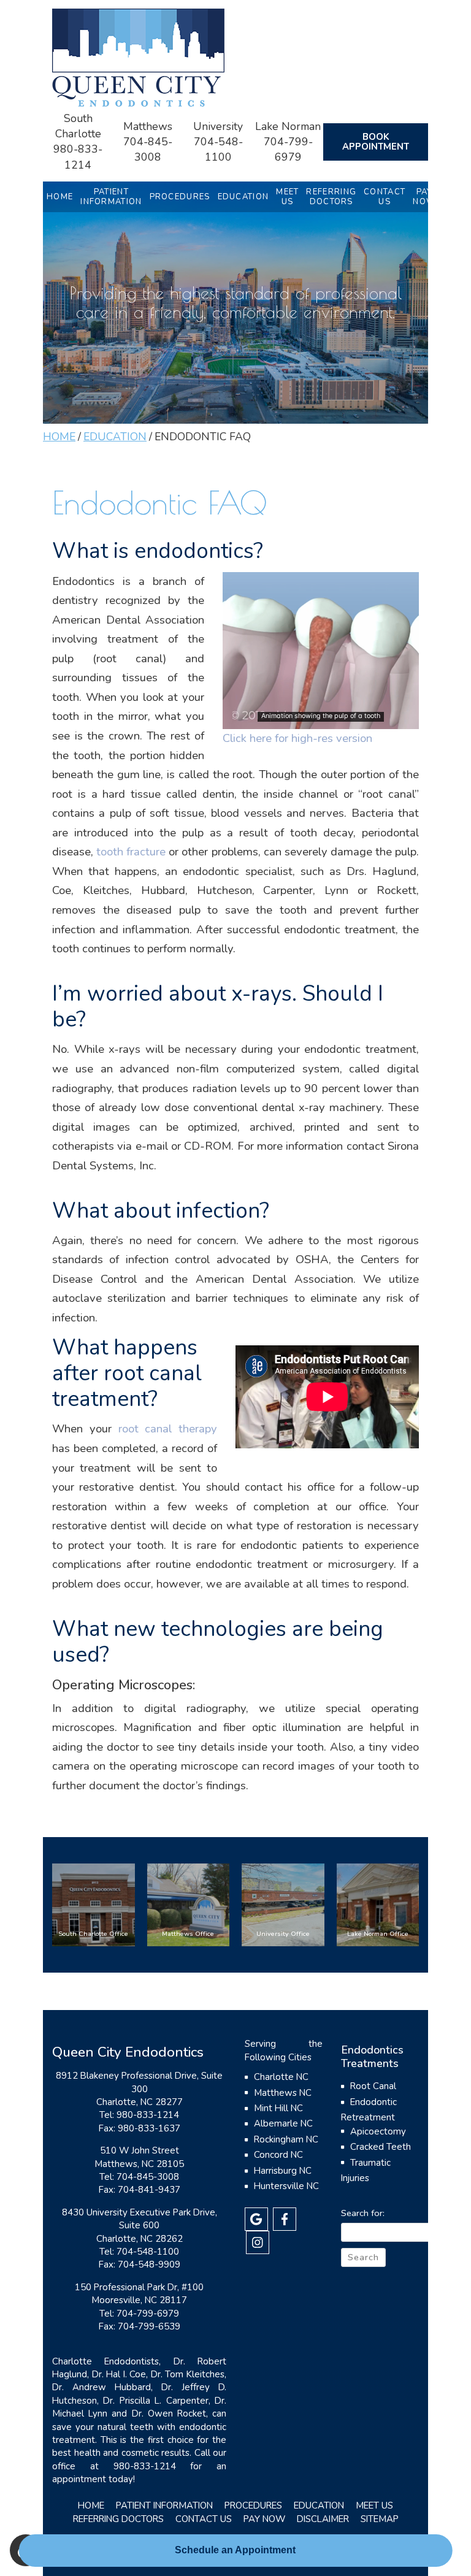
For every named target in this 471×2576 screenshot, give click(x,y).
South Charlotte (78, 126)
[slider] (320, 719)
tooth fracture (131, 852)
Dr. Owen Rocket (169, 2414)
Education (243, 197)
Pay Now (264, 2519)
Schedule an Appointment (235, 2550)
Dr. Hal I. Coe (119, 2374)
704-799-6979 (288, 149)
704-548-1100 (218, 149)
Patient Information (164, 2505)
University (218, 126)
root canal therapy (168, 1429)
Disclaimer (323, 2519)
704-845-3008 (148, 149)
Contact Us (204, 2519)
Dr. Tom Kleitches (188, 2374)
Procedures (180, 197)
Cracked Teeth (381, 2147)
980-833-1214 (78, 157)
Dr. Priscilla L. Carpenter (155, 2401)
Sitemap (380, 2519)
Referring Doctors (118, 2519)
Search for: (363, 2213)
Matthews (148, 126)
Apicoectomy (378, 2131)
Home (60, 197)
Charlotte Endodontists (105, 2361)
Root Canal (373, 2086)
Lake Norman (288, 126)
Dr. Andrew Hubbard (101, 2387)
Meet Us (374, 2505)
